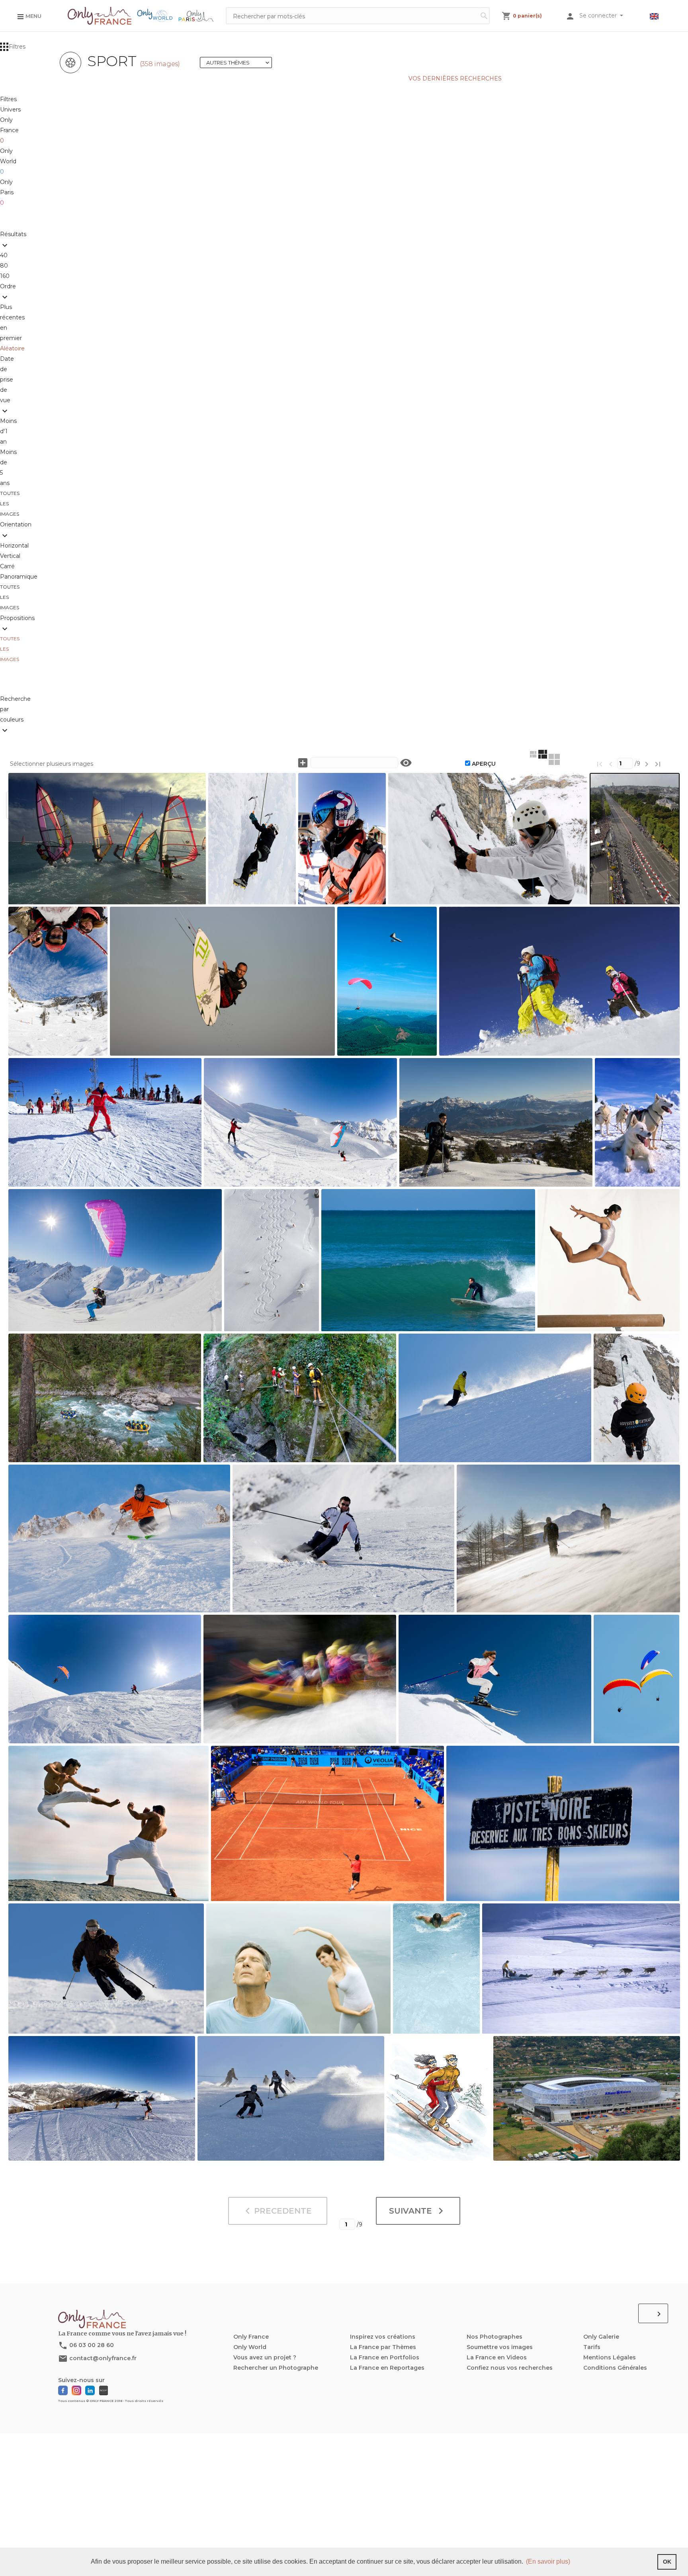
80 (6, 266)
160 (5, 276)
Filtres (17, 47)
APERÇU (484, 764)
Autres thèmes (239, 63)
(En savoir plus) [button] (548, 2561)
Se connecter (599, 16)
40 (5, 255)
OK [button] (667, 2562)
